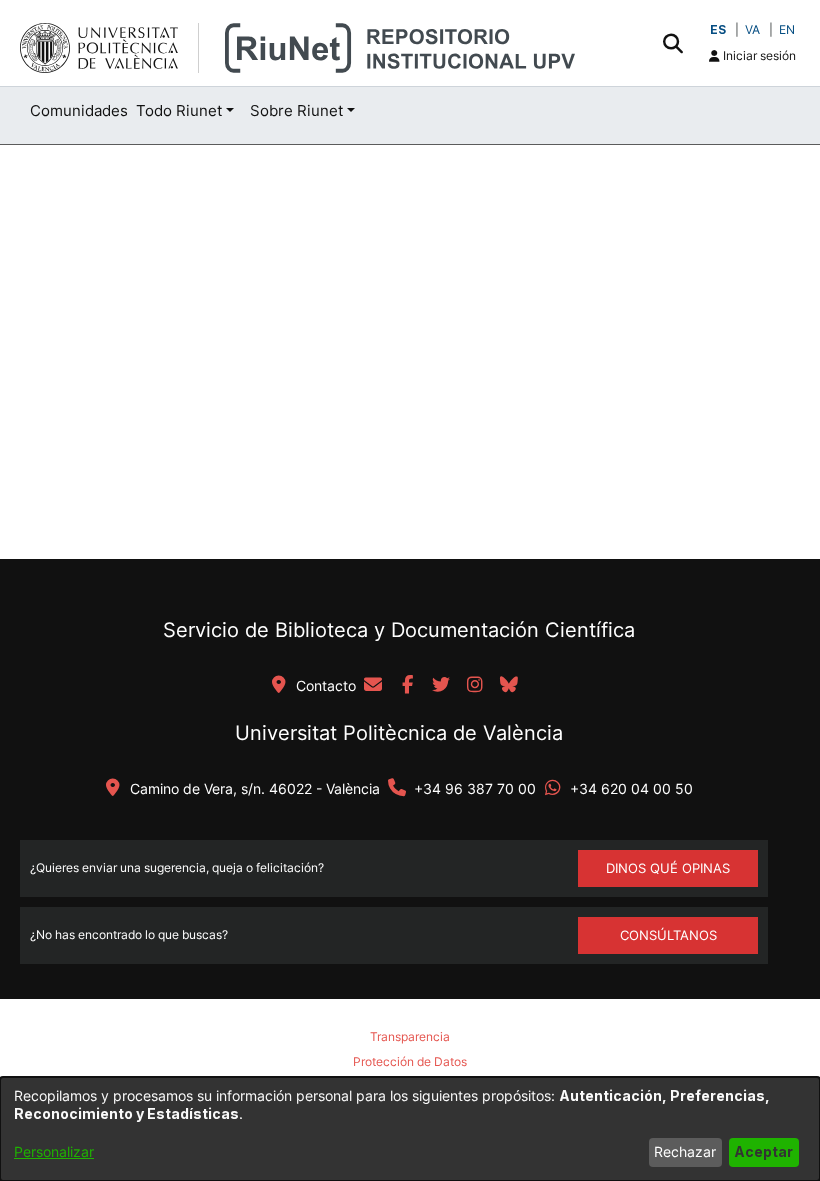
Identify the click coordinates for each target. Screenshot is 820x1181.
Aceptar (763, 1151)
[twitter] (441, 686)
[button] (672, 43)
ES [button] (718, 29)
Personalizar (54, 1151)
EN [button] (787, 29)
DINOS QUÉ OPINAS (668, 868)
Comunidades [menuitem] (79, 110)
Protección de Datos (410, 1061)
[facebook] (407, 686)
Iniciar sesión (758, 55)
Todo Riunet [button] (179, 110)
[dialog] (410, 1129)
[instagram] (475, 686)
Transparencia (410, 1036)
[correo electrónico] (373, 686)
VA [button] (752, 29)
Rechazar (685, 1151)
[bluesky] (509, 686)
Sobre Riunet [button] (296, 110)
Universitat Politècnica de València (399, 733)
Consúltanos (668, 935)
